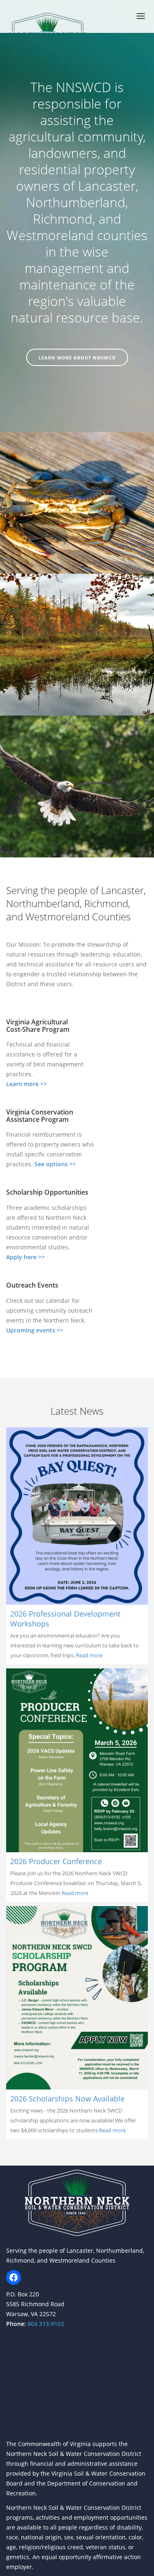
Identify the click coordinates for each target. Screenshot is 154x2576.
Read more (89, 1655)
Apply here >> (25, 1257)
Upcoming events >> (35, 1330)
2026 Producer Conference (56, 1861)
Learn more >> (26, 1084)
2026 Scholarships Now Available (67, 2099)
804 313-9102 (45, 2324)
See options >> (55, 1164)
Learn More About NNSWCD (77, 358)
